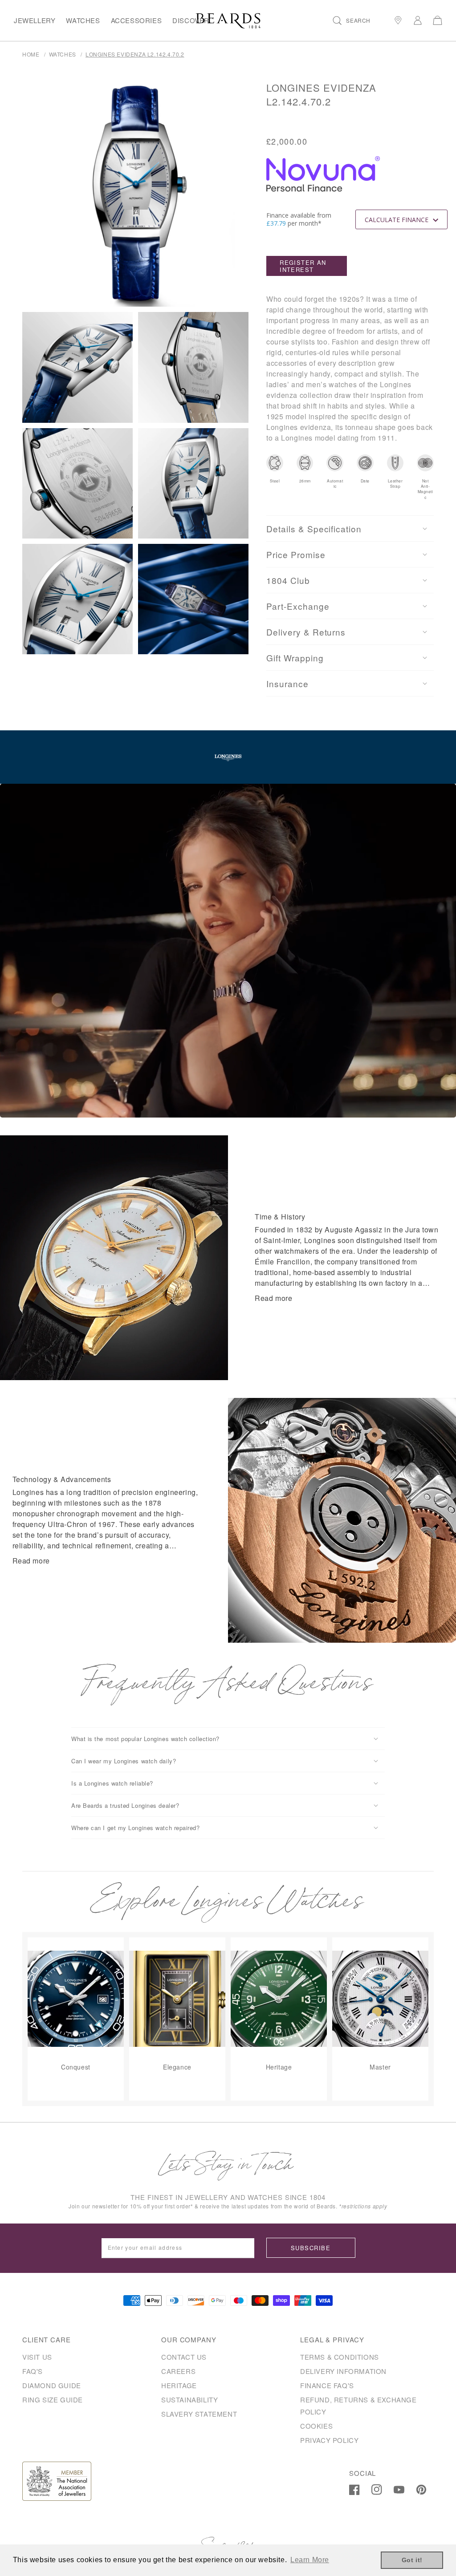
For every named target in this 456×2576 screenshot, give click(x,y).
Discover (191, 20)
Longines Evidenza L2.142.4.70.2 (135, 54)
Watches (83, 20)
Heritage (279, 2067)
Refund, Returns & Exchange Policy (358, 2406)
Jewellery (35, 20)
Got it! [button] (412, 2560)
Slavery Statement (199, 2414)
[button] (352, 20)
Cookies (316, 2426)
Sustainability (189, 2400)
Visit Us (37, 2357)
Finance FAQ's (327, 2385)
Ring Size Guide (53, 2400)
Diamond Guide (52, 2385)
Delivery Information (343, 2371)
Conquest (76, 2067)
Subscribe (311, 2248)
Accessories (136, 20)
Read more (273, 1298)
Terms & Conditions (340, 2357)
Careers (178, 2371)
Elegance (177, 2067)
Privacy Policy (329, 2440)
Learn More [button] (310, 2560)
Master (380, 2067)
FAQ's (33, 2371)
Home (31, 54)
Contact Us (184, 2357)
